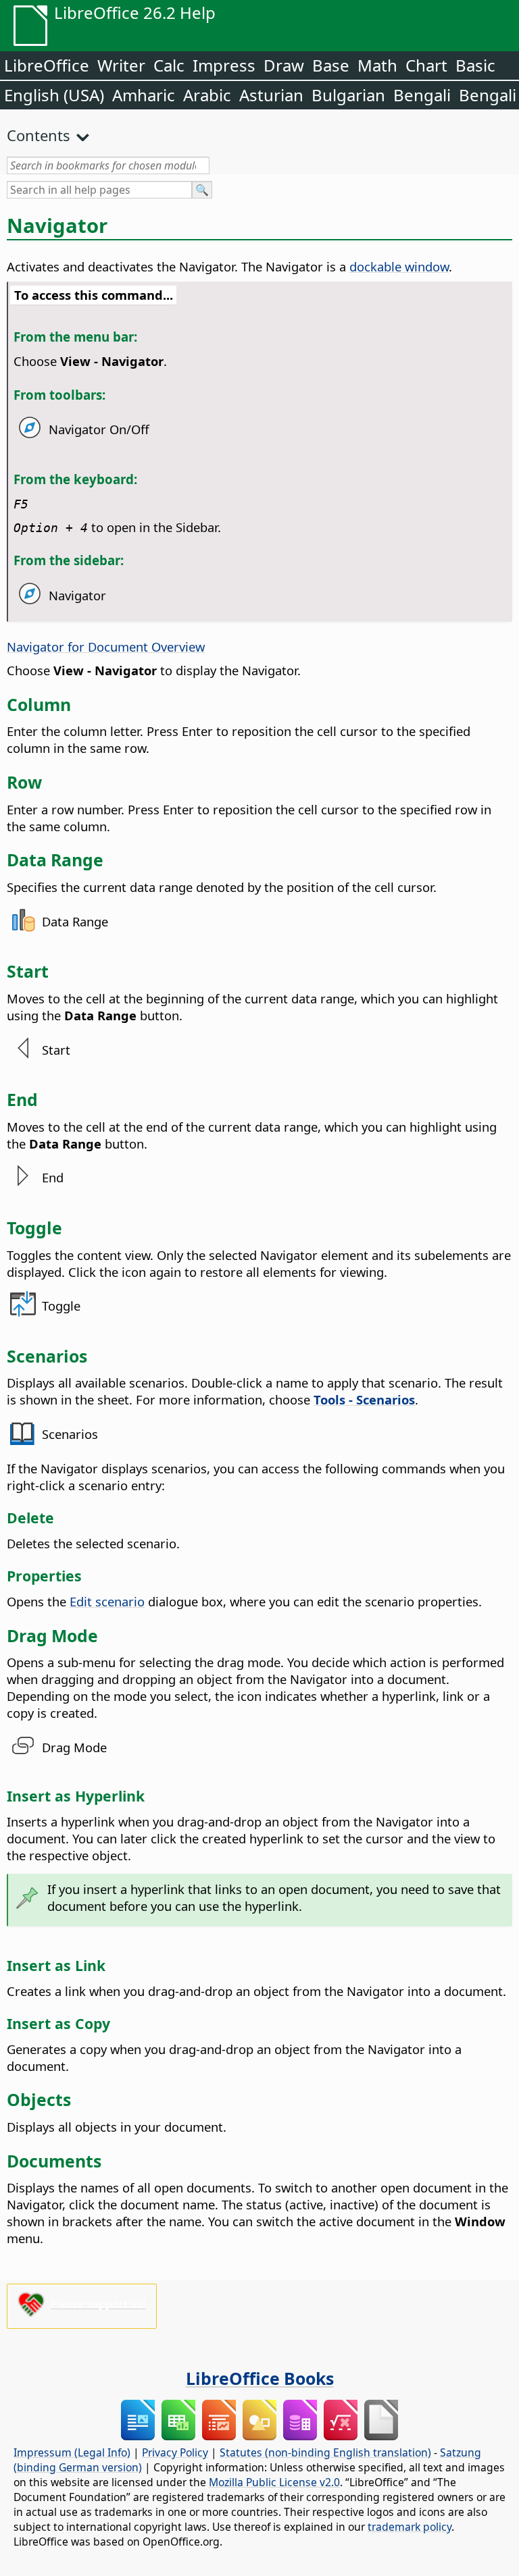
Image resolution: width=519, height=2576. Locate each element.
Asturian (271, 95)
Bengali (422, 95)
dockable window (399, 266)
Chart (426, 65)
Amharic (144, 95)
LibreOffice (47, 65)
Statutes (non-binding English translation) (325, 2452)
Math (377, 65)
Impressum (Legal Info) (72, 2452)
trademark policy (410, 2527)
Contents (39, 135)
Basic (475, 65)
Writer (121, 65)
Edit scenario (107, 1601)
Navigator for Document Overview (106, 647)
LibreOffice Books (260, 2378)
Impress (224, 65)
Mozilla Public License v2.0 (274, 2482)
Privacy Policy (175, 2452)
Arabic (207, 95)
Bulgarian (348, 95)
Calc (169, 65)
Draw (284, 65)
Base (331, 65)
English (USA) (54, 95)
